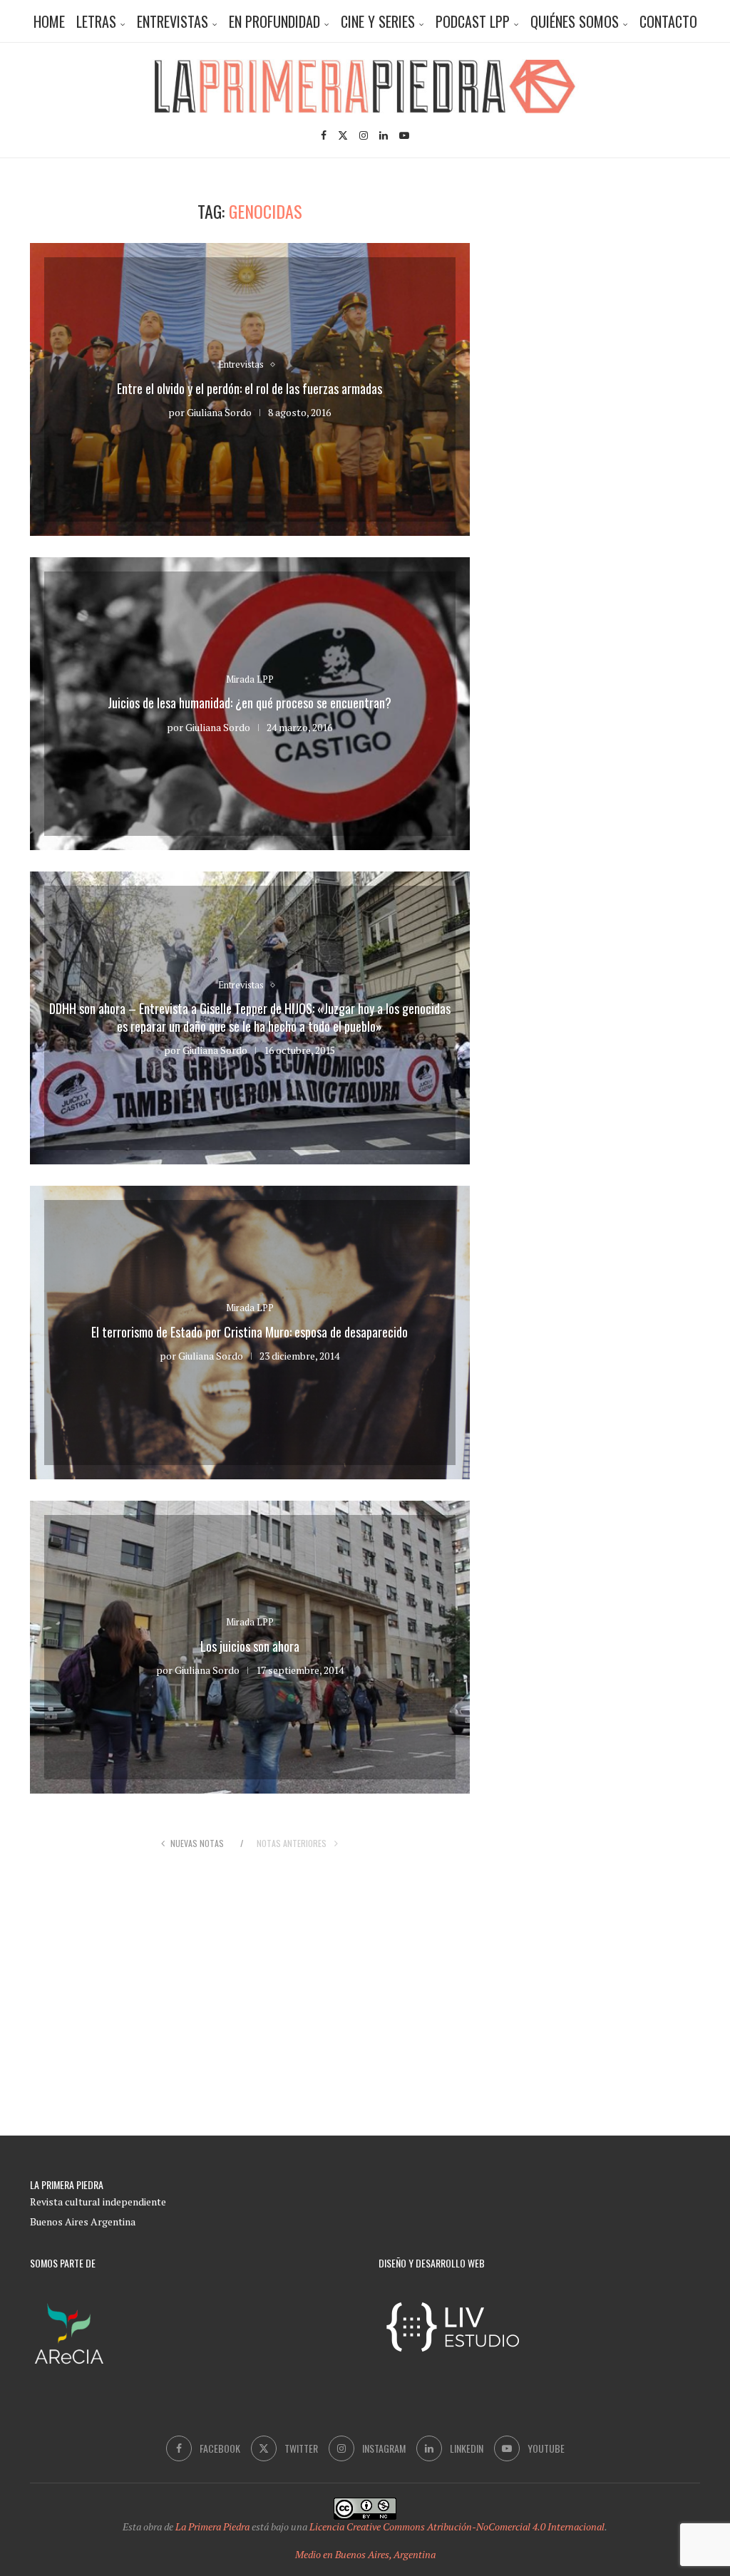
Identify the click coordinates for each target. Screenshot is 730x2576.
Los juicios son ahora (250, 1646)
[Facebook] (324, 135)
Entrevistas (173, 21)
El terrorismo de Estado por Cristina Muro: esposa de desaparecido (250, 1332)
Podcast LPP (473, 21)
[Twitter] (343, 135)
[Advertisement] (618, 290)
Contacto (668, 21)
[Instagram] (364, 135)
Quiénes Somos (575, 21)
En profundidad (274, 21)
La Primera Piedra (212, 2526)
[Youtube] (404, 135)
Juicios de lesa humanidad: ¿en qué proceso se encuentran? (250, 703)
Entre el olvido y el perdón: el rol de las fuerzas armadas (250, 388)
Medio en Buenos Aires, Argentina (365, 2554)
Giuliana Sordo (219, 412)
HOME (49, 21)
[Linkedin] (384, 135)
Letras (96, 21)
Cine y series (378, 21)
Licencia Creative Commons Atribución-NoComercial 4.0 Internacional (457, 2526)
